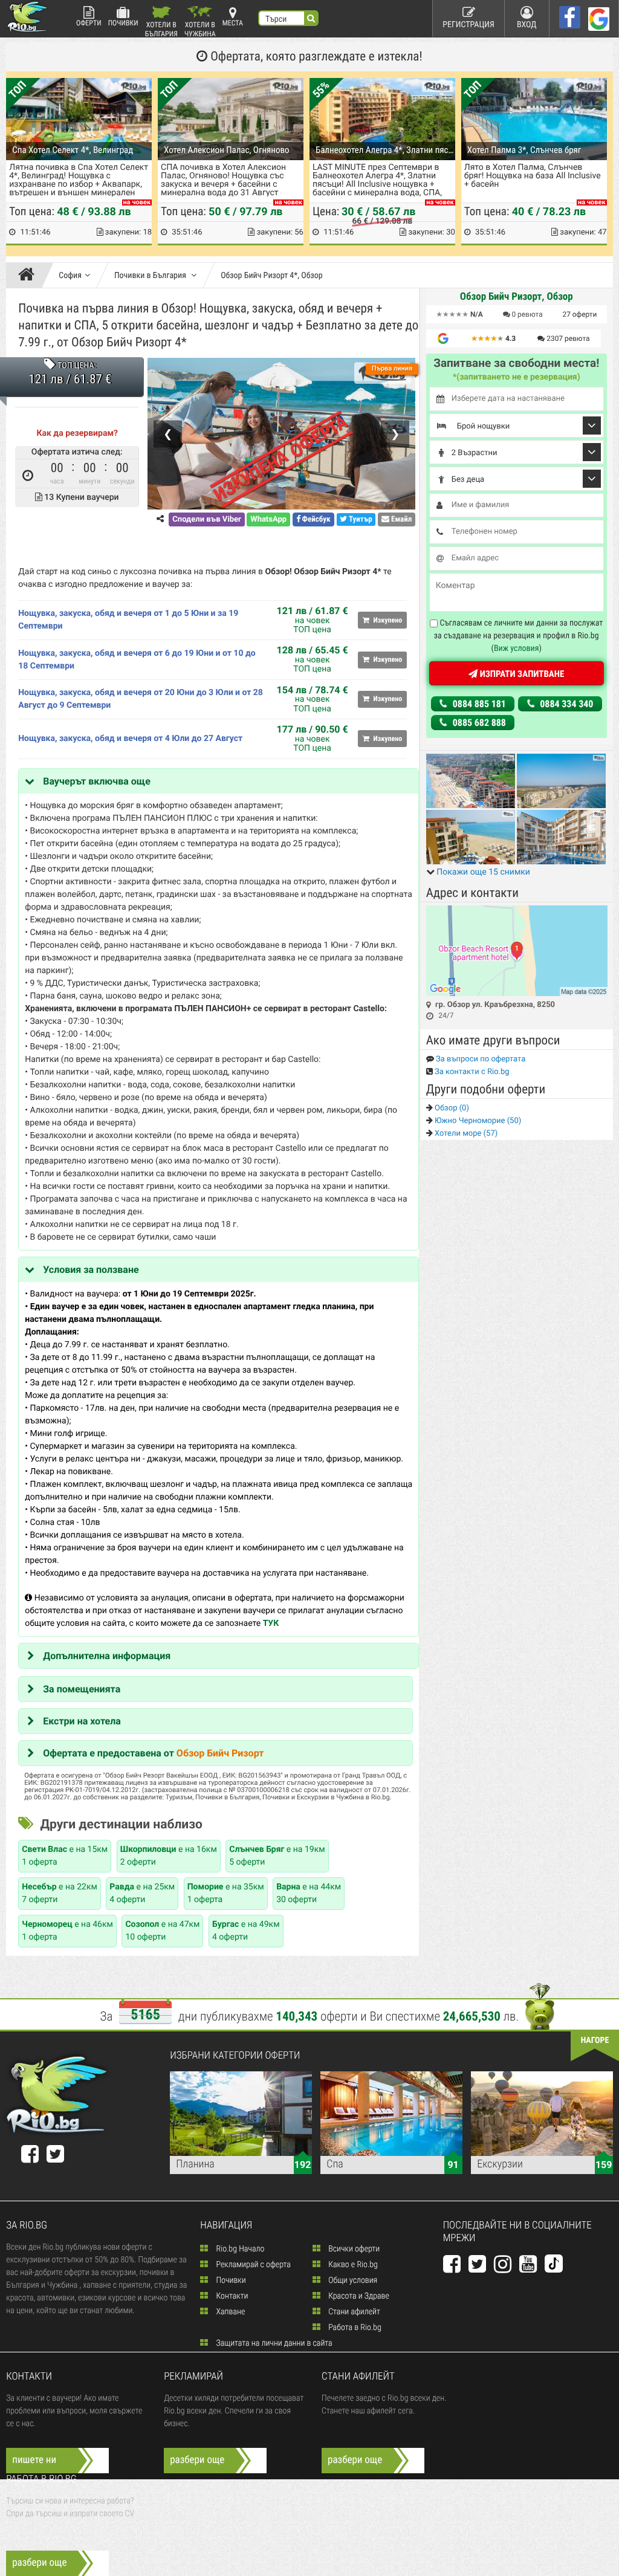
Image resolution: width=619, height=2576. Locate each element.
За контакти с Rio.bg (471, 1072)
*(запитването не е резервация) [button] (517, 377)
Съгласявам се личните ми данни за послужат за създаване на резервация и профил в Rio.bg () (519, 636)
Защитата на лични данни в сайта (273, 2343)
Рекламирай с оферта (252, 2265)
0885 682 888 (478, 723)
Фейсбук (316, 519)
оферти (580, 314)
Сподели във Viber (206, 519)
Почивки (123, 23)
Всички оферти (353, 2249)
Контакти (231, 2296)
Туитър (360, 519)
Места (233, 23)
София (70, 276)
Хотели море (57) (465, 1134)
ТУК (271, 1623)
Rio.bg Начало (239, 2249)
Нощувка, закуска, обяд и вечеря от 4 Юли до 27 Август (130, 739)
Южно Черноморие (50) (477, 1121)
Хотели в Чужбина (200, 29)
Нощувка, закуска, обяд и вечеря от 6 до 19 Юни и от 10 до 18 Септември (137, 660)
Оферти (89, 23)
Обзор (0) (451, 1108)
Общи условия (352, 2280)
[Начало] (29, 276)
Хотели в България (161, 29)
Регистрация (468, 25)
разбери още (197, 2460)
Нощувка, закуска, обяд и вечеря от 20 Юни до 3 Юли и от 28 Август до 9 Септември (141, 699)
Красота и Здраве (358, 2296)
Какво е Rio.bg (352, 2265)
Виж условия (517, 649)
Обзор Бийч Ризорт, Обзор (517, 297)
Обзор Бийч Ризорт (220, 1753)
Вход (527, 25)
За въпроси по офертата (480, 1059)
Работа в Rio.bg (354, 2328)
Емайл (400, 519)
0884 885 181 (478, 704)
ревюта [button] (527, 314)
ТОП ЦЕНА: (76, 366)
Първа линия (392, 368)
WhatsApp (268, 519)
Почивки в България (151, 276)
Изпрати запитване (521, 674)
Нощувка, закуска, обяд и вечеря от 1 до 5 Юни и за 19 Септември (128, 620)
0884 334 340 (566, 704)
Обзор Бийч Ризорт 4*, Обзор (272, 276)
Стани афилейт (353, 2312)
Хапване (229, 2312)
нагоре (595, 2040)
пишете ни (34, 2460)
